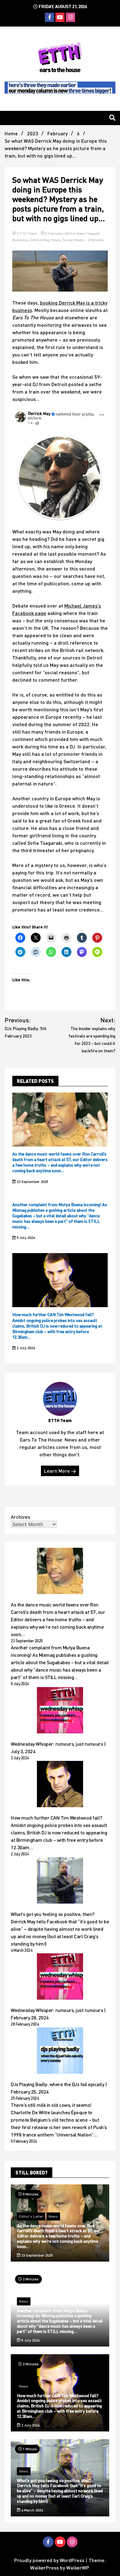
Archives (20, 1517)
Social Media (73, 240)
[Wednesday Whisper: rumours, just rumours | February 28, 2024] (60, 1977)
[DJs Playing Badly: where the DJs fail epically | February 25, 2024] (60, 2052)
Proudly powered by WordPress (50, 2560)
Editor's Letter (31, 2216)
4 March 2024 (32, 2510)
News (81, 233)
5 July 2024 (25, 1237)
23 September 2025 (32, 1182)
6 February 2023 (58, 233)
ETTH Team (27, 233)
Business (20, 240)
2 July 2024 (25, 1348)
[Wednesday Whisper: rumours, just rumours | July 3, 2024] (60, 1711)
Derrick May (40, 240)
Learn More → (60, 1471)
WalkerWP (77, 2568)
